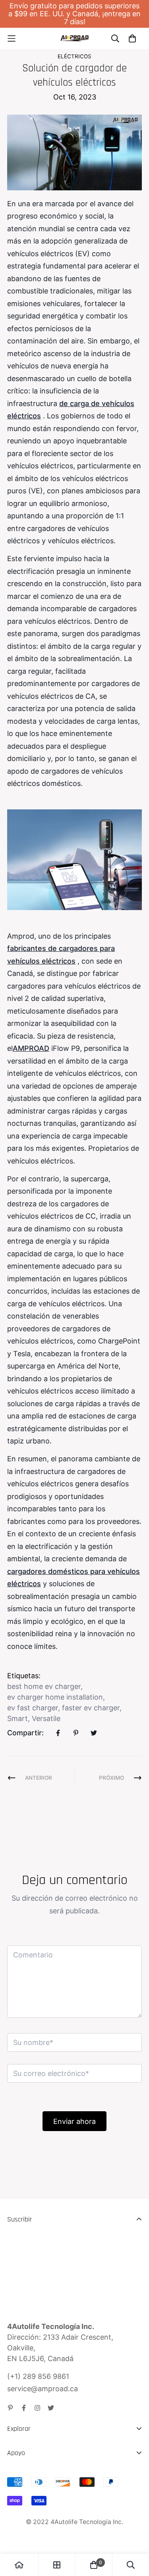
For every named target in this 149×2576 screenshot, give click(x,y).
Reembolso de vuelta (42, 2490)
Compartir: (25, 1733)
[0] (94, 2565)
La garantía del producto (48, 2504)
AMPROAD (31, 1048)
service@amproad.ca (43, 2389)
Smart (17, 1718)
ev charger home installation (55, 1697)
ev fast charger (33, 1708)
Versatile (46, 1718)
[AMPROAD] (75, 38)
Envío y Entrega (34, 2475)
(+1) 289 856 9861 (38, 2376)
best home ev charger (44, 1686)
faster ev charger (91, 1708)
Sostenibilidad (31, 2466)
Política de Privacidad (43, 2518)
